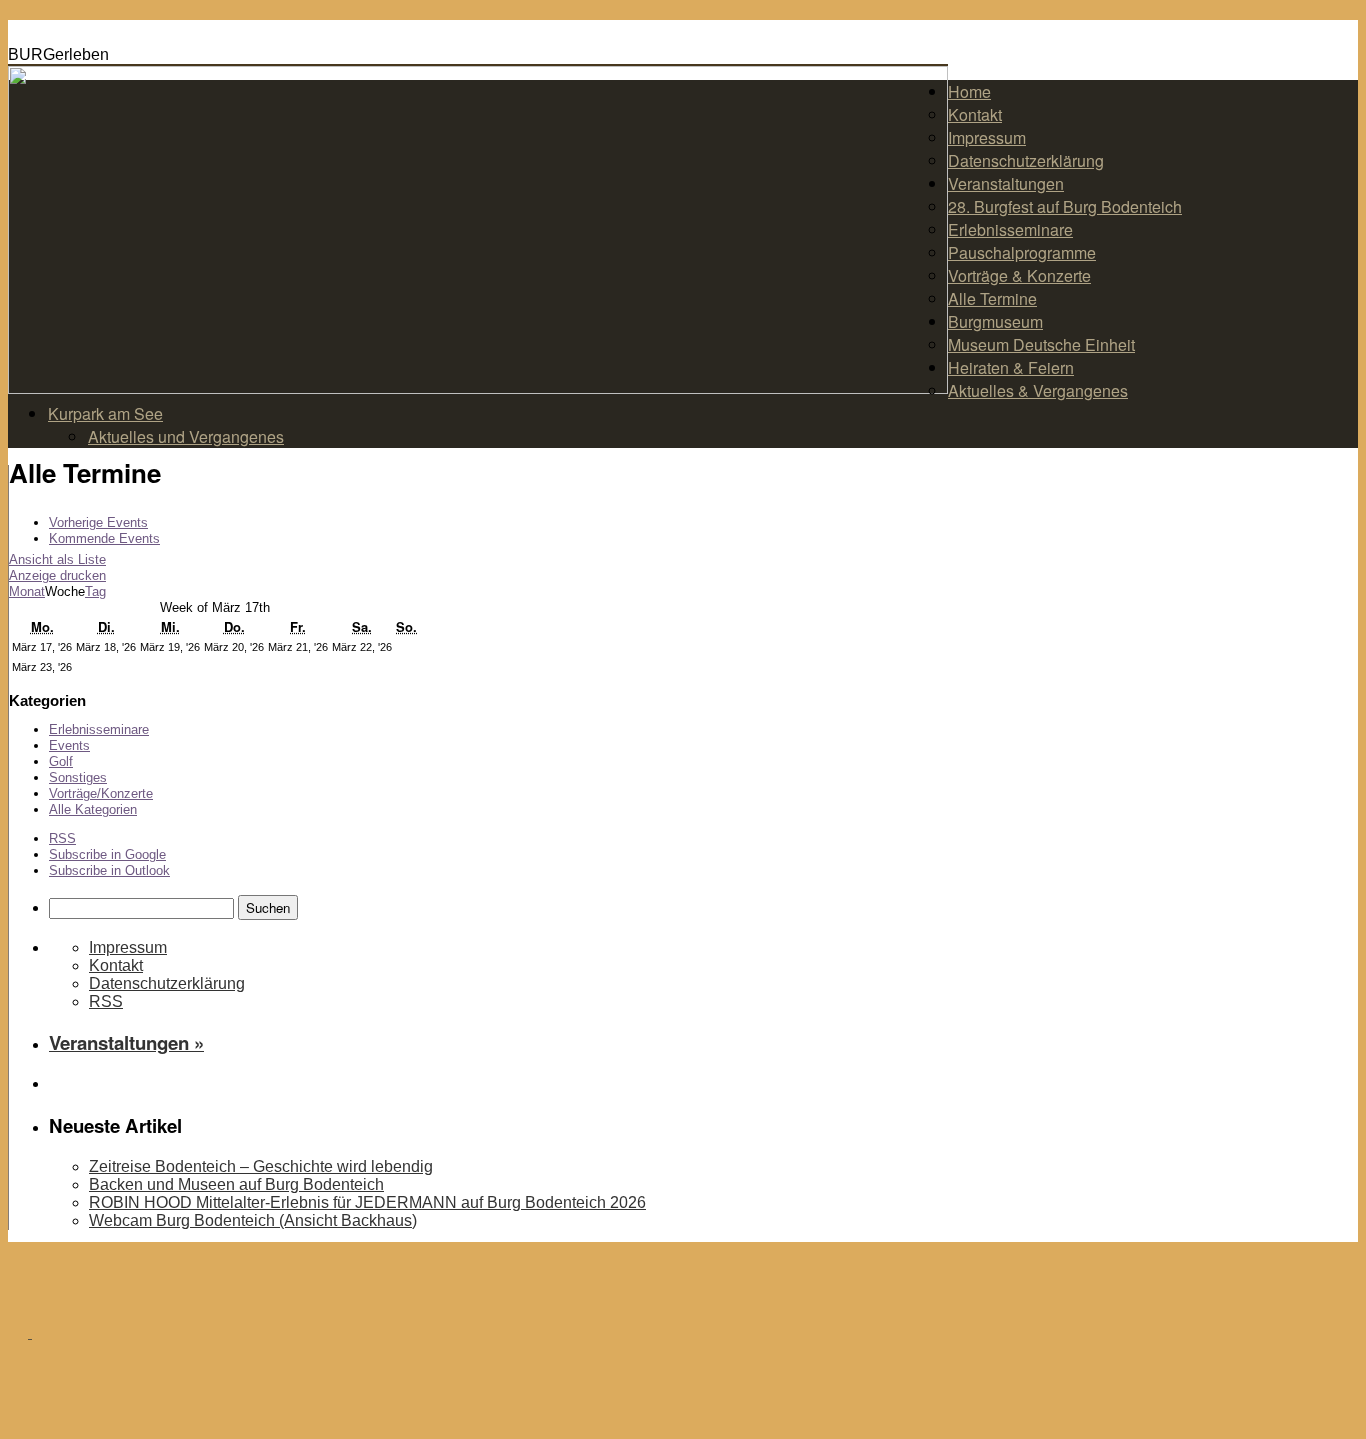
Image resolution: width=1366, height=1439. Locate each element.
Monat (27, 591)
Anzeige (57, 575)
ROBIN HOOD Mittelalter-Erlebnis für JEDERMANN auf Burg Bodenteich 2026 (367, 1202)
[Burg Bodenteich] (30, 1331)
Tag (95, 591)
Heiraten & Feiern (1011, 367)
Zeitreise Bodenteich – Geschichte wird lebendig (261, 1166)
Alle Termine (992, 298)
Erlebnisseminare (1010, 229)
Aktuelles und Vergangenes (186, 436)
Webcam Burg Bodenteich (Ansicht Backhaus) (253, 1220)
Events (69, 745)
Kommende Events (104, 538)
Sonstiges (78, 777)
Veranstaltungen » (126, 1042)
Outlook (109, 870)
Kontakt (975, 114)
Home (969, 91)
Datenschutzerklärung (1026, 160)
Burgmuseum (995, 321)
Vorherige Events (98, 522)
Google (107, 854)
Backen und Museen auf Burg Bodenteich (236, 1184)
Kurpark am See (105, 413)
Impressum (987, 137)
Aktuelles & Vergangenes (1038, 390)
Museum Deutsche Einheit (1041, 344)
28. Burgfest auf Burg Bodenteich (1065, 206)
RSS (62, 838)
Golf (61, 761)
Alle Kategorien (93, 809)
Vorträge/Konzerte (101, 793)
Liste (57, 559)
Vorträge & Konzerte (1019, 275)
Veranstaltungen (1006, 183)
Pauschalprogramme (1022, 252)
